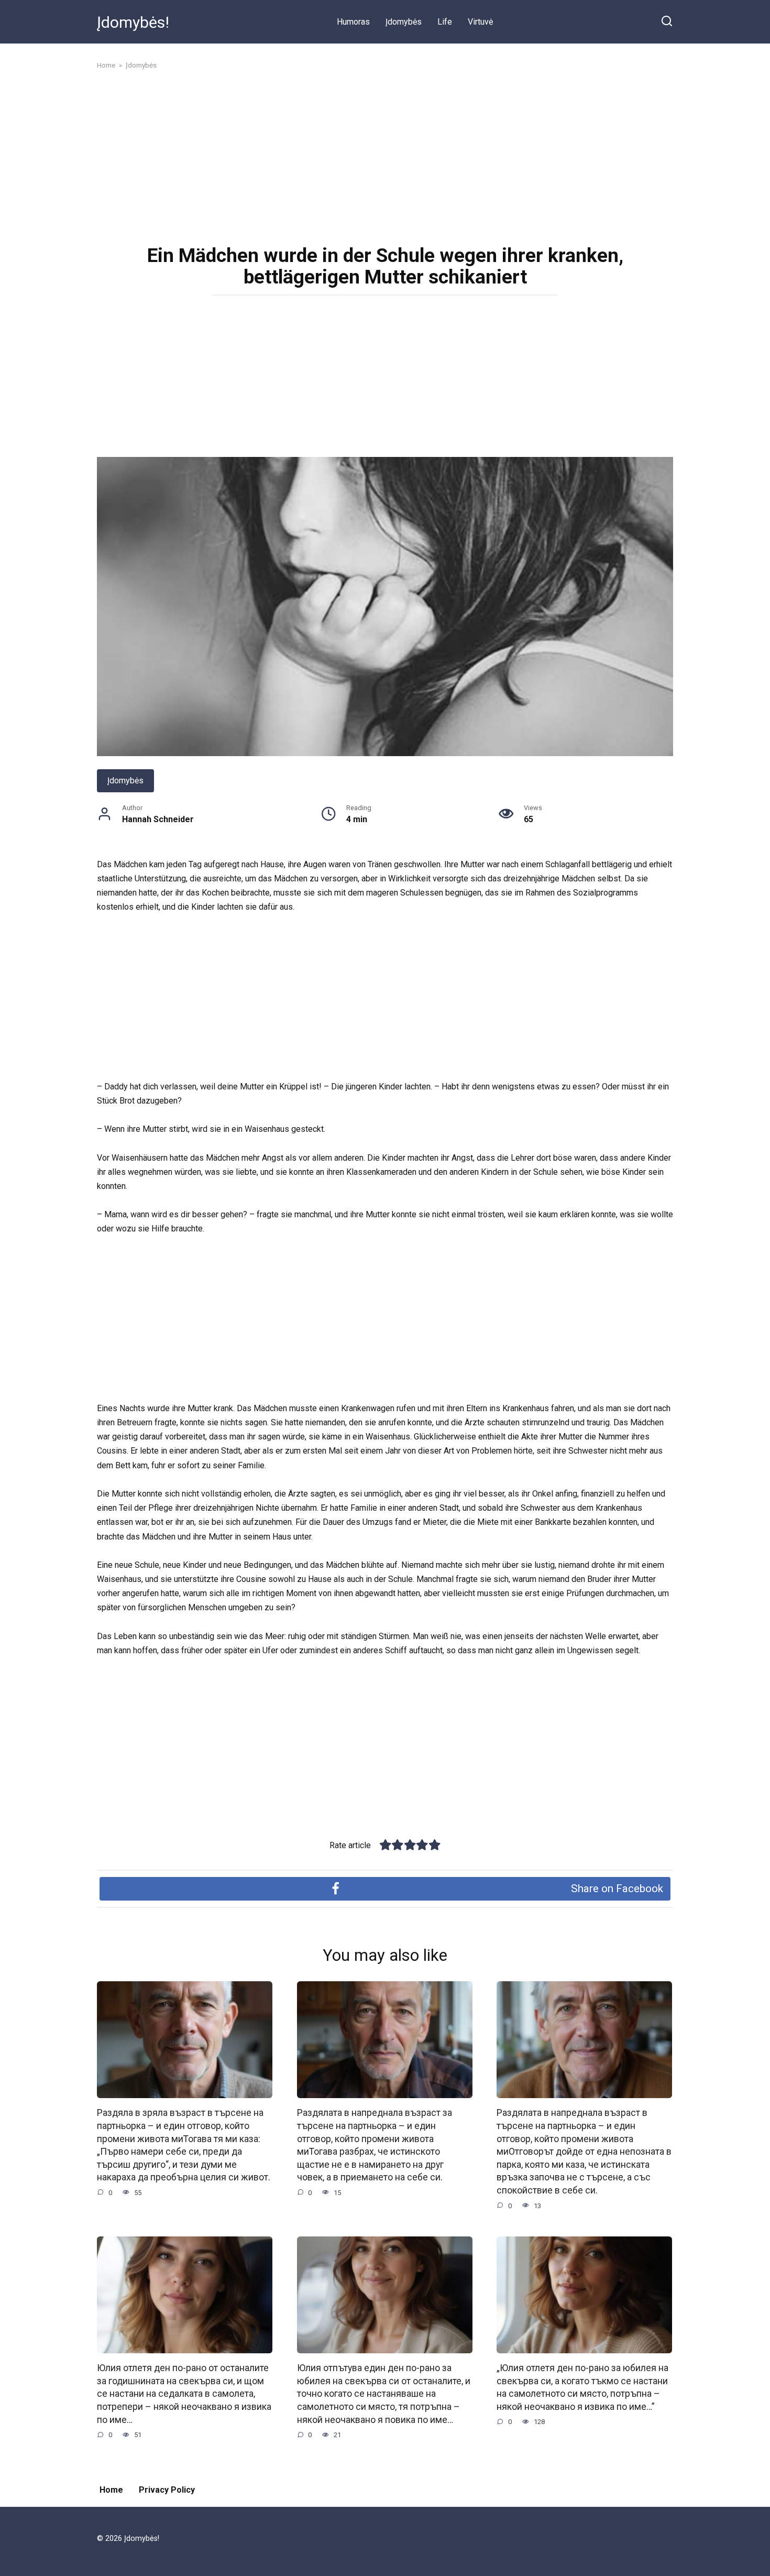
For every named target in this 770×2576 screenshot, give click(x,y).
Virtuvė (480, 22)
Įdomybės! (133, 22)
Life (445, 22)
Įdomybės (404, 22)
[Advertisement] (385, 156)
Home (111, 2490)
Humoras (353, 22)
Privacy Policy (167, 2490)
